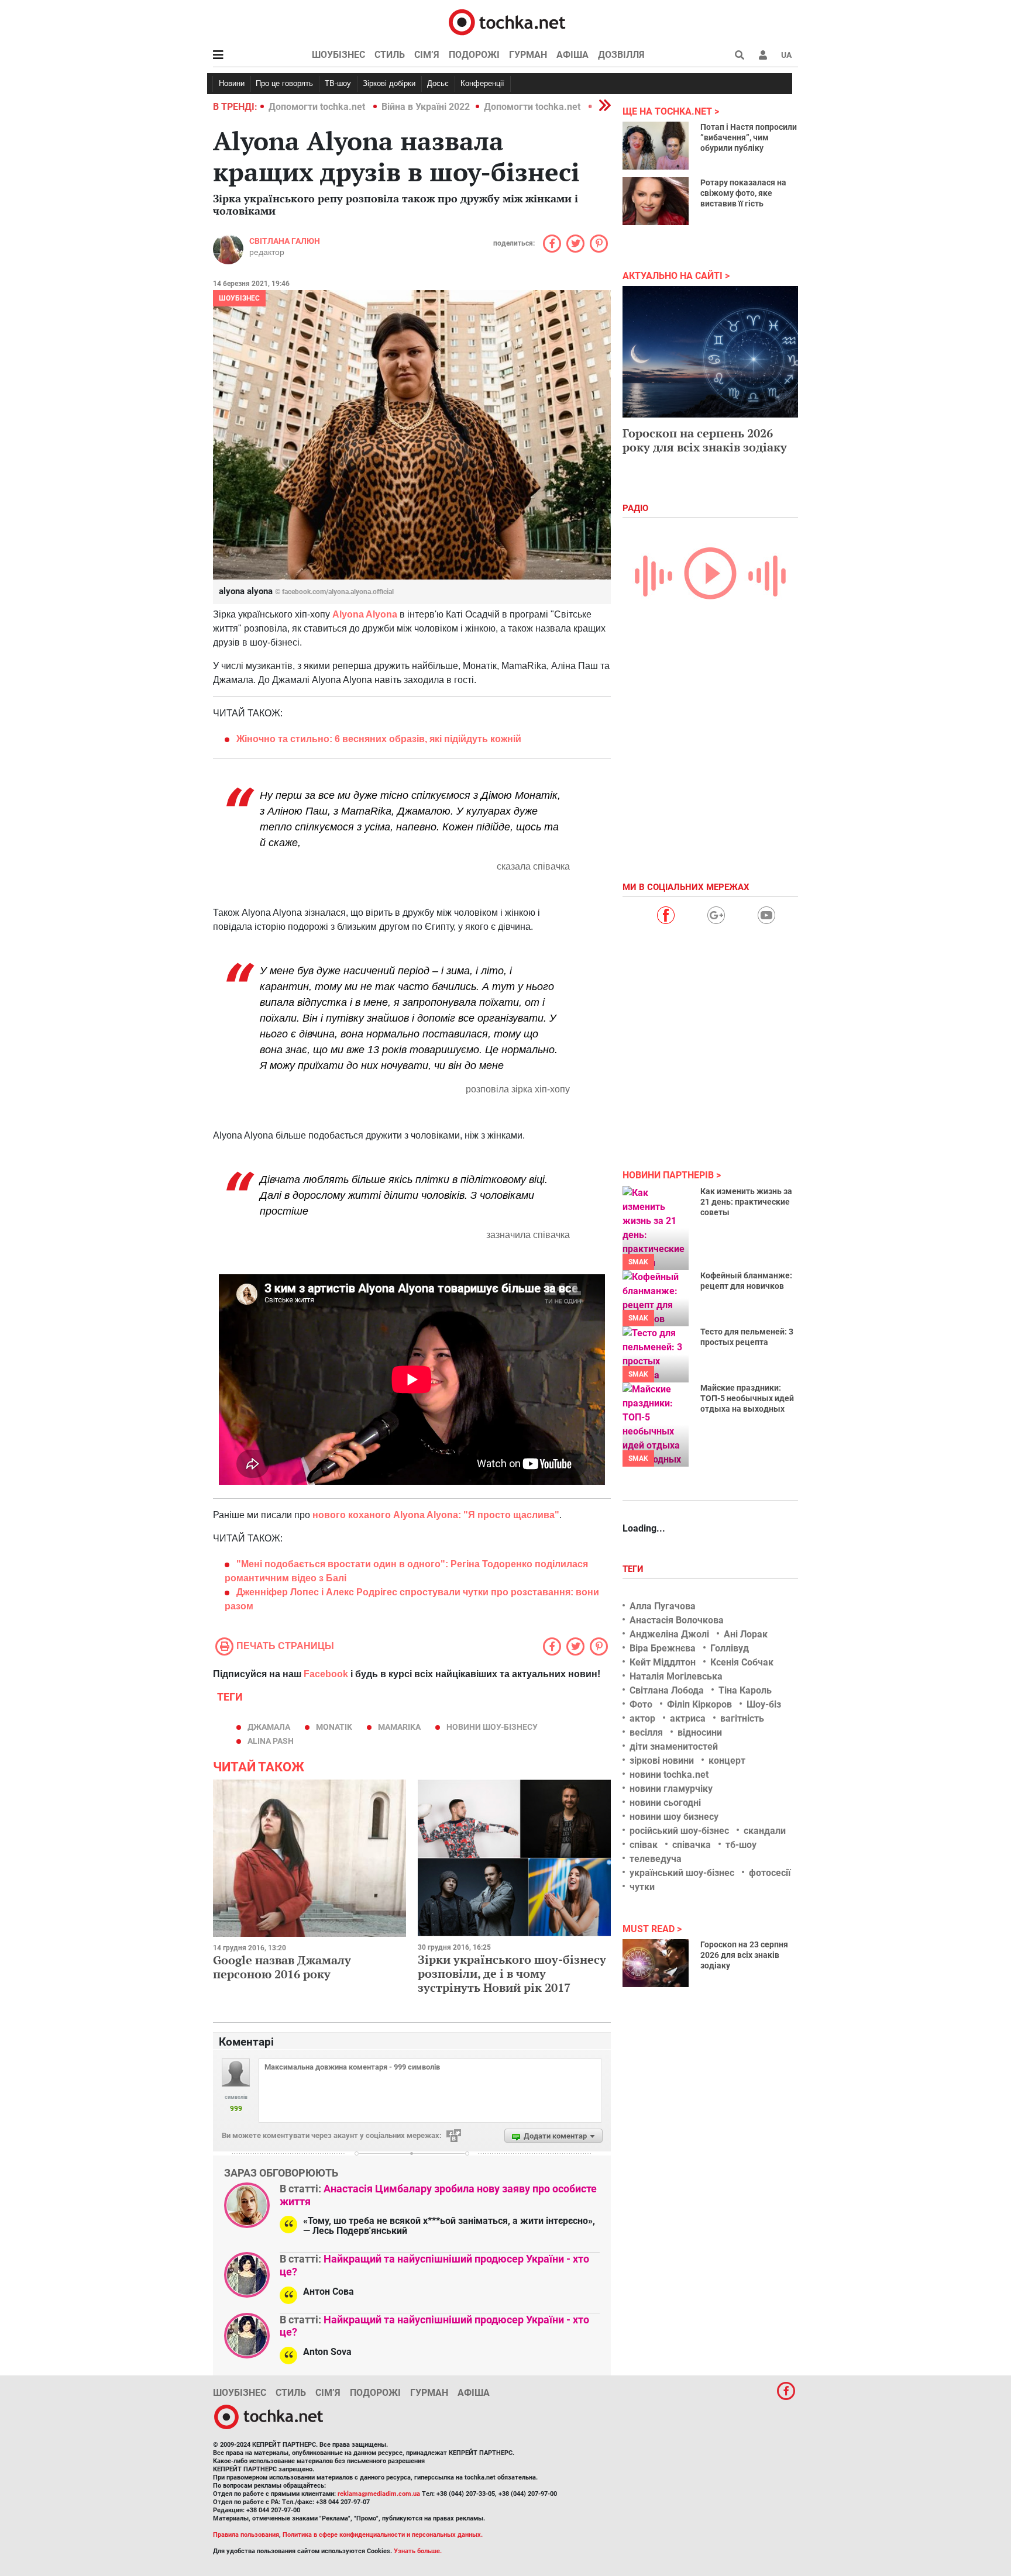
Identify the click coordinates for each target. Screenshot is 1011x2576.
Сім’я (427, 55)
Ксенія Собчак (742, 1662)
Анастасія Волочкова (677, 1620)
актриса (688, 1718)
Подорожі (474, 55)
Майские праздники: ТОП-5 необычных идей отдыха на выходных (747, 1398)
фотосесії (770, 1873)
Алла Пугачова (663, 1606)
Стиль (390, 55)
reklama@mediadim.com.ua (379, 2494)
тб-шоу (741, 1845)
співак (644, 1845)
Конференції (482, 83)
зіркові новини (662, 1761)
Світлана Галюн (285, 241)
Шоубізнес (338, 55)
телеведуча (656, 1859)
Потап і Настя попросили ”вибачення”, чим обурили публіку (749, 137)
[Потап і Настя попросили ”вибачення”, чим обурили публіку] (656, 146)
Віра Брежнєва (663, 1648)
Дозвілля (621, 55)
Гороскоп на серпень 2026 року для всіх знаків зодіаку (705, 440)
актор (642, 1718)
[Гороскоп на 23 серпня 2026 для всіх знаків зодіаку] (656, 1963)
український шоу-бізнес (682, 1873)
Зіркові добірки (389, 83)
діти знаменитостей (674, 1746)
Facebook (326, 1674)
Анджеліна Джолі (669, 1634)
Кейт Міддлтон (663, 1662)
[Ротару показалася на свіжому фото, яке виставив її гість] (656, 201)
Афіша (572, 55)
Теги (634, 1569)
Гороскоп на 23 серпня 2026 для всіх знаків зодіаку (744, 1955)
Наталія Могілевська (676, 1676)
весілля (646, 1732)
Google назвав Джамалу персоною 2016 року (282, 1967)
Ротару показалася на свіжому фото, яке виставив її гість (743, 193)
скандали (765, 1831)
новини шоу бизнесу (674, 1817)
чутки (642, 1887)
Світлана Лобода (667, 1690)
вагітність (742, 1718)
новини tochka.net (669, 1775)
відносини (700, 1732)
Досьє (438, 83)
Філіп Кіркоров (699, 1704)
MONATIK (334, 1727)
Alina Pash (271, 1741)
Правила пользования (246, 2535)
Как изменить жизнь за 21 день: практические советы (746, 1202)
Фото (641, 1704)
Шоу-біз (764, 1704)
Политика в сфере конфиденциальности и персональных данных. (383, 2535)
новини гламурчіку (671, 1789)
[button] (763, 55)
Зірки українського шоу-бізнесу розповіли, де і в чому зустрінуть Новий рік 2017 (512, 1973)
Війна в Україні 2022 (426, 107)
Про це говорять (284, 83)
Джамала (269, 1727)
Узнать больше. (418, 2551)
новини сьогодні (665, 1803)
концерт (727, 1761)
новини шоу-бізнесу (492, 1727)
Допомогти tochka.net (318, 107)
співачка (692, 1845)
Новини (232, 83)
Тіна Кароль (745, 1690)
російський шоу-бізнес (679, 1831)
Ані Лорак (746, 1634)
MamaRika (399, 1727)
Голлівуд (730, 1648)
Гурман (528, 55)
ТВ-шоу (338, 83)
